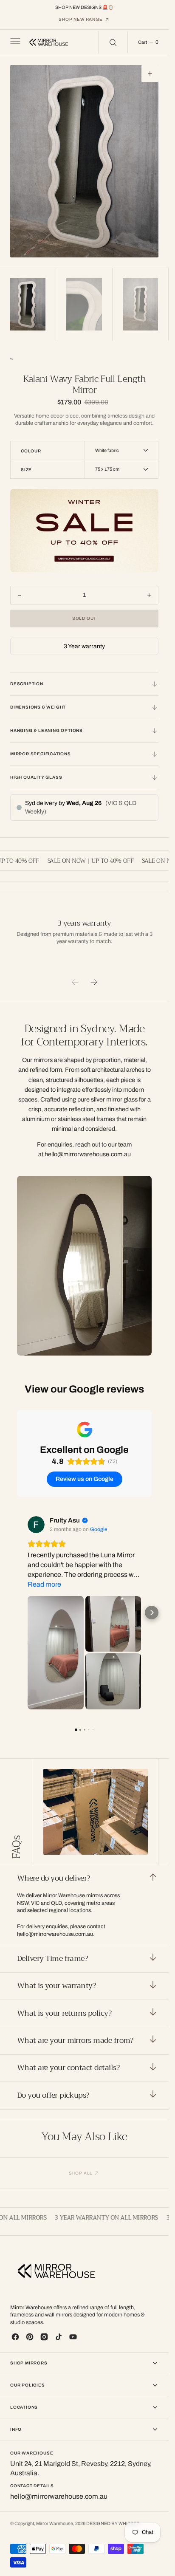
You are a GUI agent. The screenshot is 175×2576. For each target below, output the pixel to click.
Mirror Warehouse (55, 2524)
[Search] (113, 42)
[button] (14, 42)
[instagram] (44, 2337)
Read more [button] (44, 1584)
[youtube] (73, 2337)
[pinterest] (30, 2337)
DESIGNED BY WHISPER (113, 2524)
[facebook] (15, 2337)
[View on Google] (36, 1525)
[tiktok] (59, 2337)
